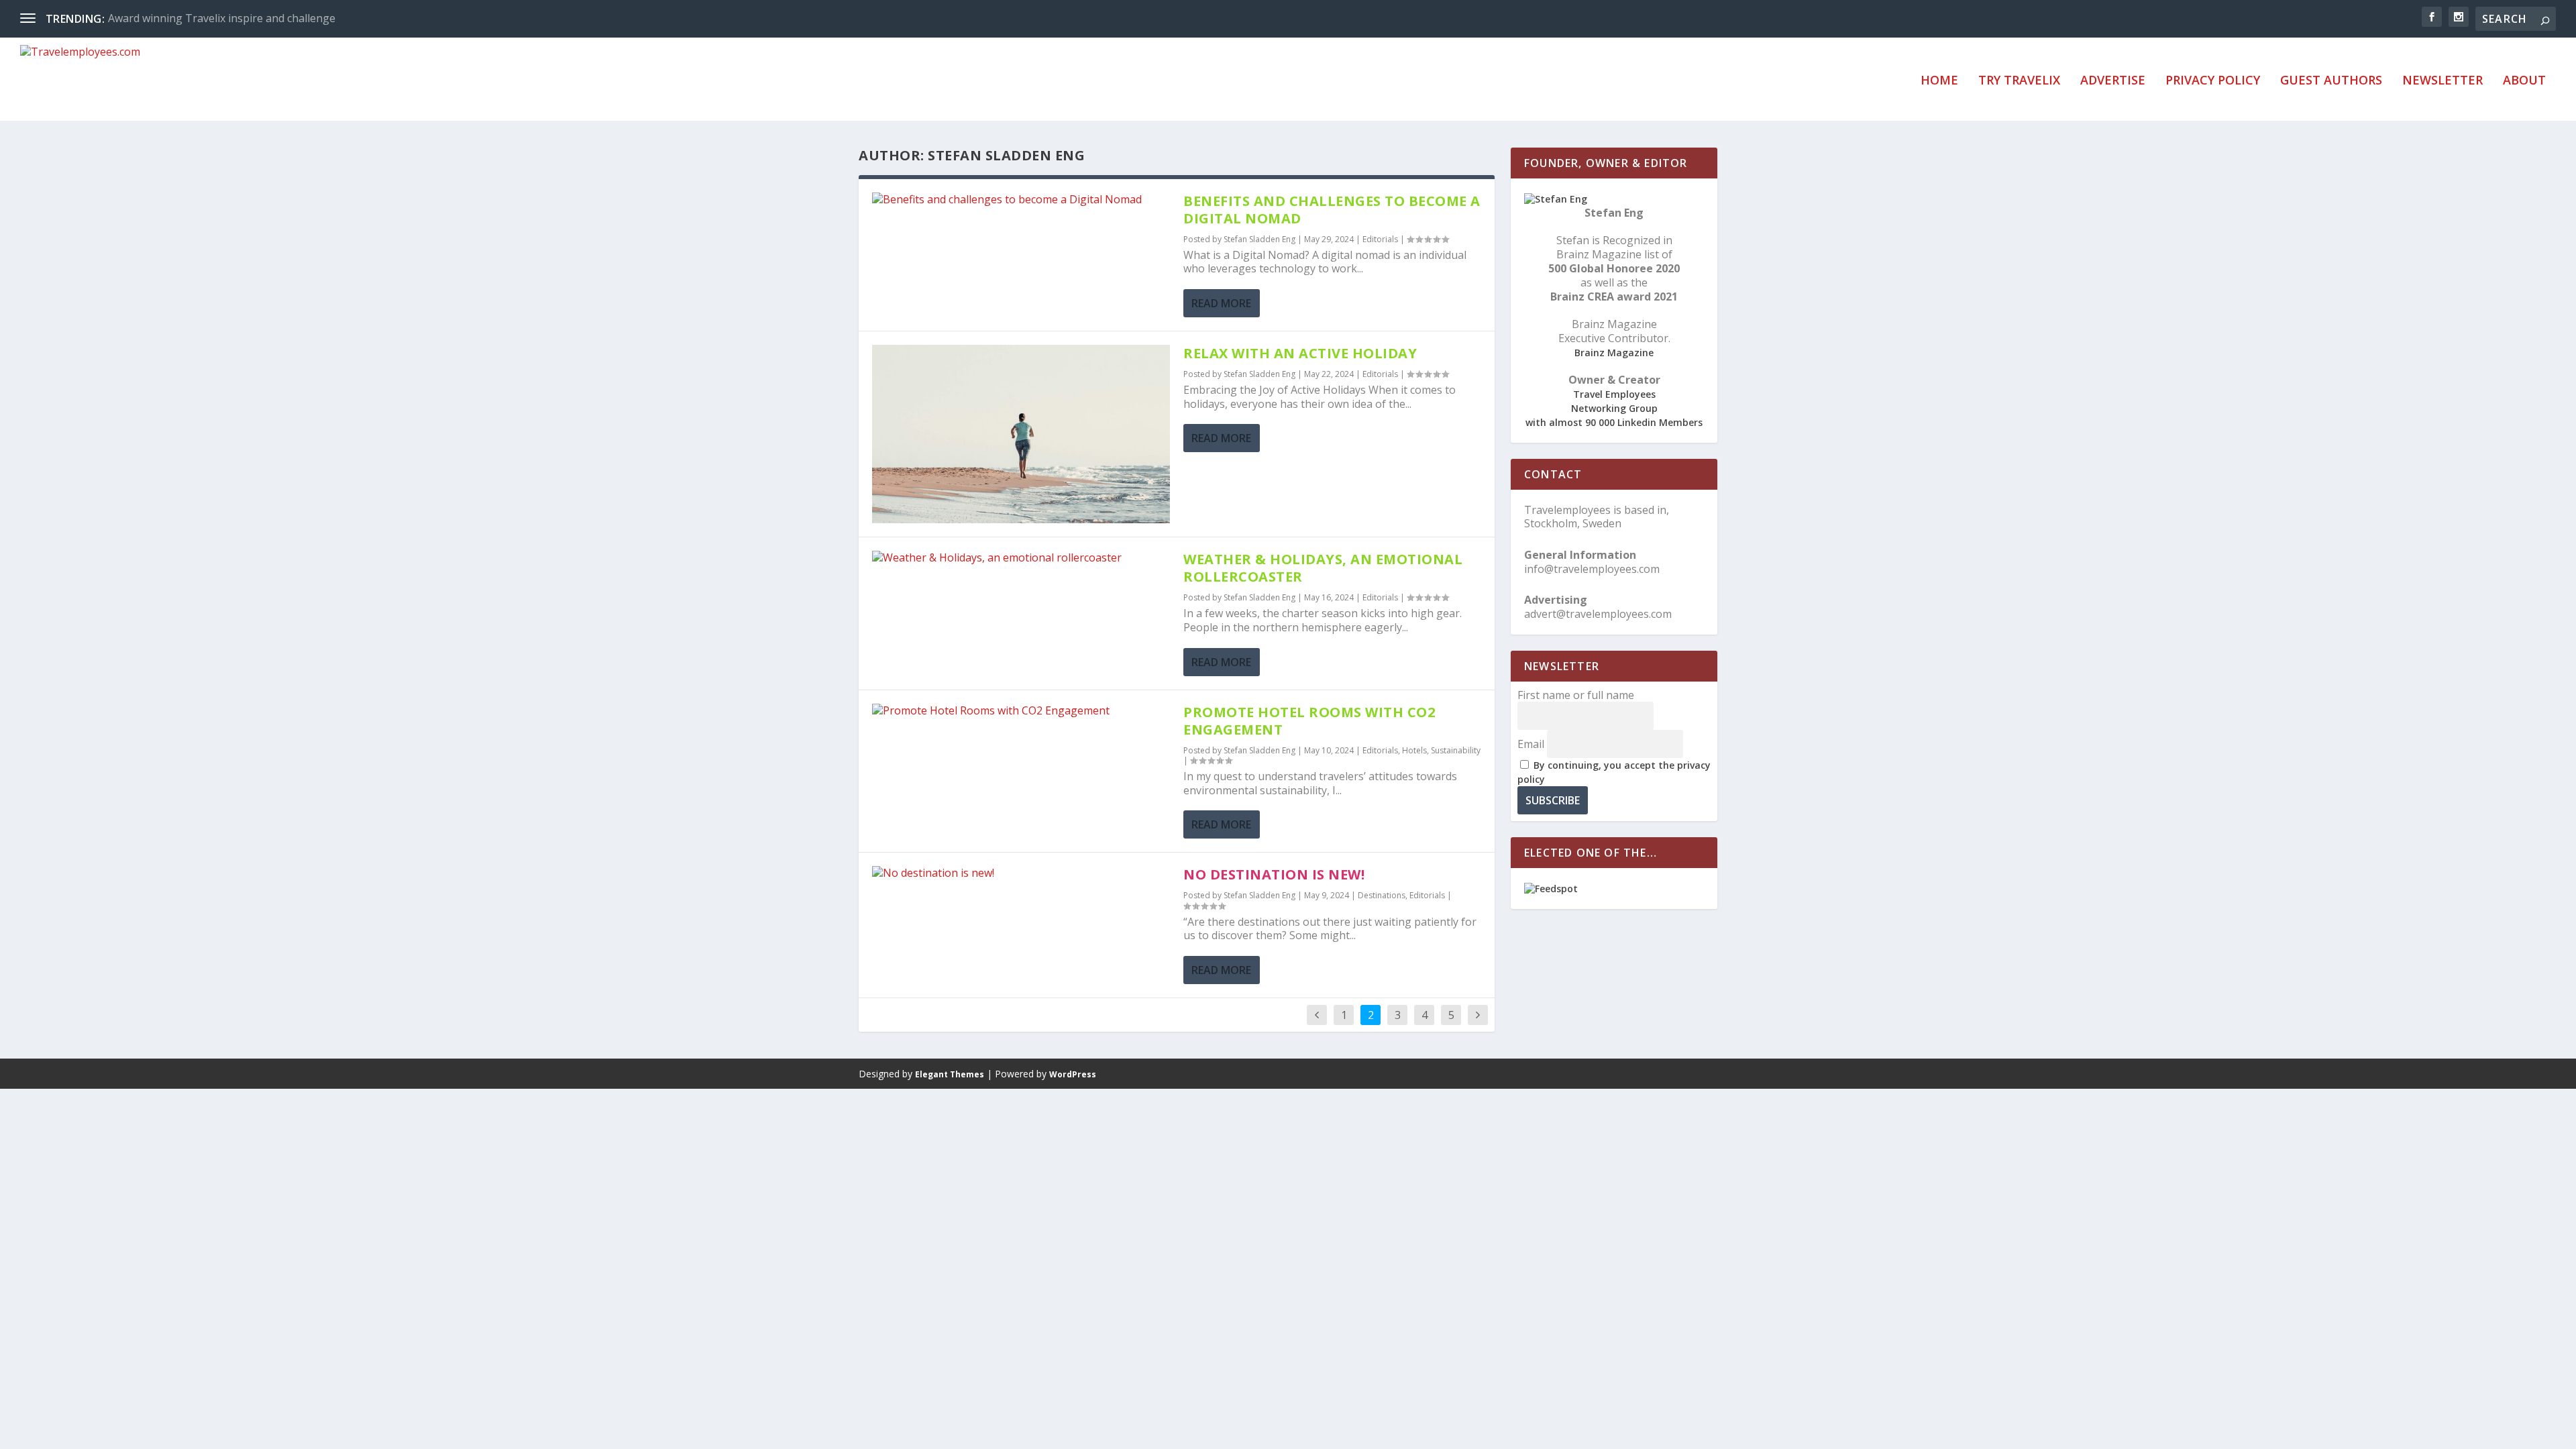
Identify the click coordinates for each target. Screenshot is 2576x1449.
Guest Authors (2331, 81)
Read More (1221, 303)
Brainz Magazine (1614, 353)
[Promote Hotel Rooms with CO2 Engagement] (1021, 711)
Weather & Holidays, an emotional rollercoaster (1323, 568)
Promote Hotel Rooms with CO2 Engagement (1309, 721)
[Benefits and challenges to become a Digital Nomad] (1021, 200)
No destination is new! (1274, 874)
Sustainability (1456, 750)
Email (1531, 744)
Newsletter (2443, 81)
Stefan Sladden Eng (1259, 239)
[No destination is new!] (1021, 873)
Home (1939, 81)
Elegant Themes (950, 1074)
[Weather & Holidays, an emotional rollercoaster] (1021, 558)
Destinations (1382, 895)
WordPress (1073, 1074)
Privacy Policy (2213, 81)
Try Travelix (2019, 81)
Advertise (2113, 81)
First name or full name (1576, 695)
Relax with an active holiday (1300, 353)
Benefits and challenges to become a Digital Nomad (1332, 210)
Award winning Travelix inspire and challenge (222, 18)
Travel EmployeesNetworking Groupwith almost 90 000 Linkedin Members (1614, 408)
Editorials (1380, 239)
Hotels (1414, 750)
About (2524, 81)
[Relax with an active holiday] (1021, 434)
